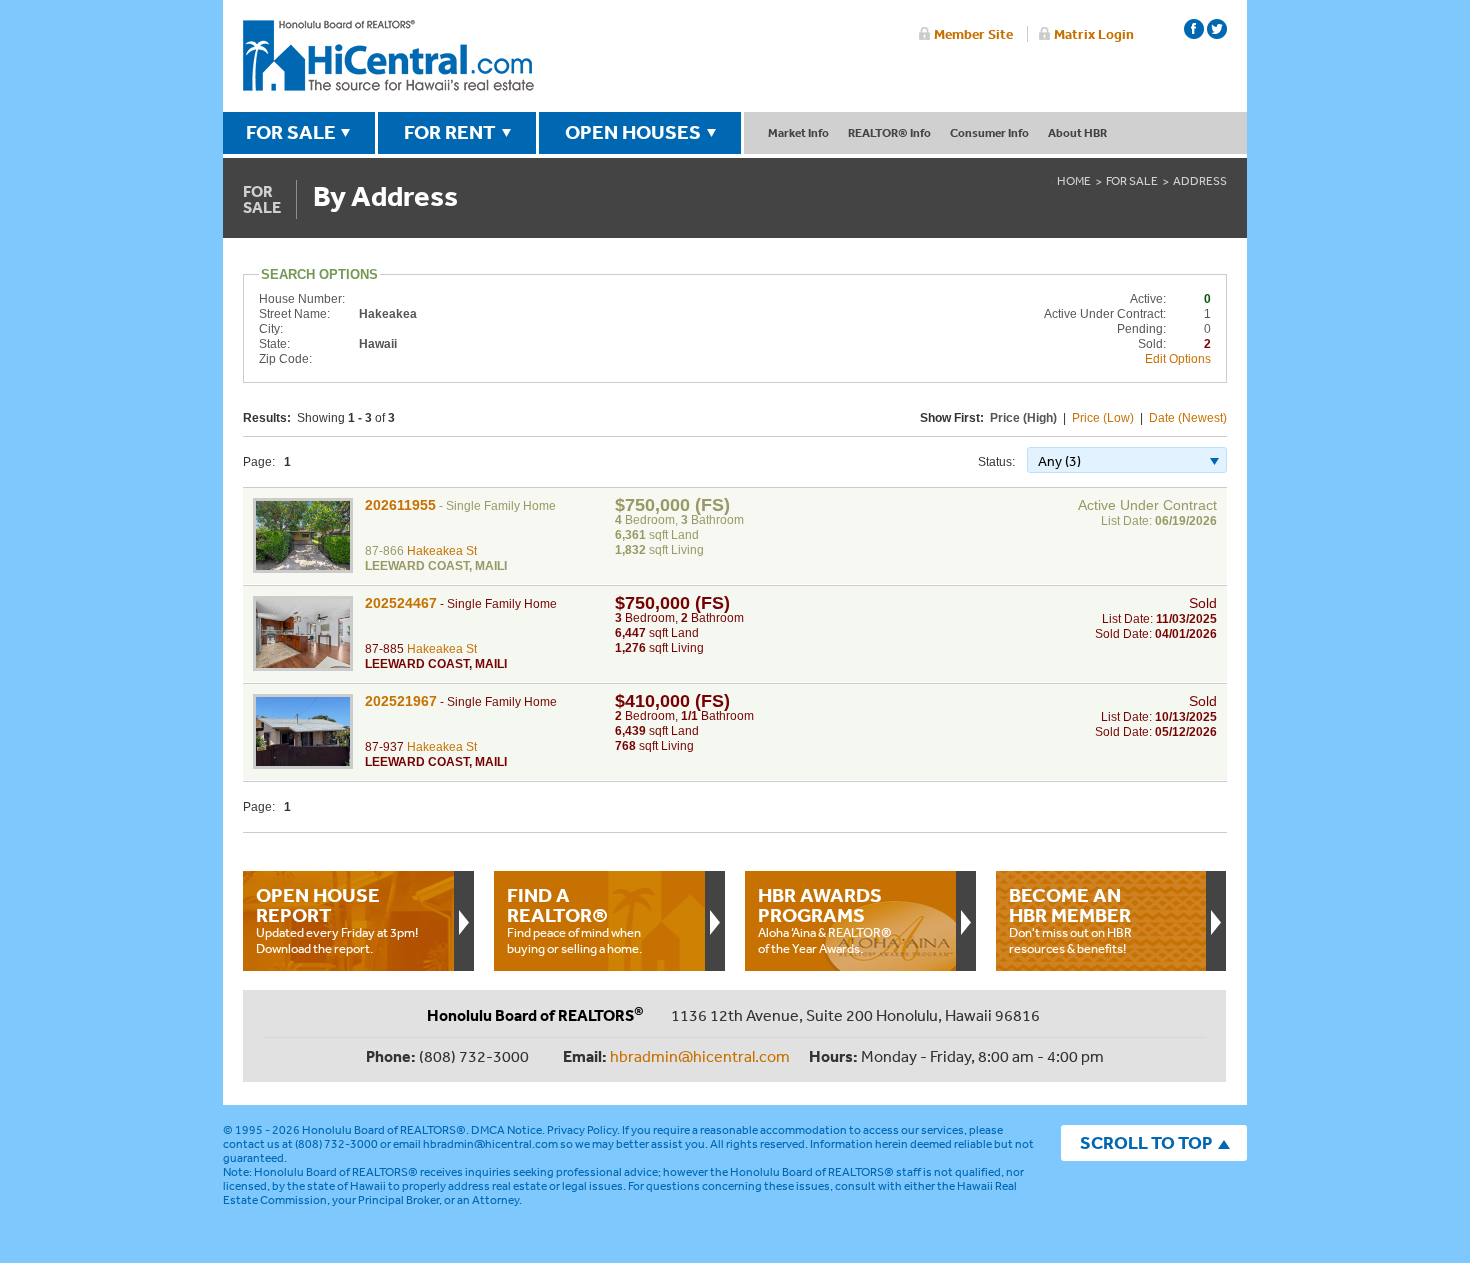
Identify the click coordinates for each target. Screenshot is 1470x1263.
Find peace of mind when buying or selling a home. (574, 920)
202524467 (401, 603)
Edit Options (1178, 359)
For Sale (1132, 181)
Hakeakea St (442, 551)
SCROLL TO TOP (1146, 1142)
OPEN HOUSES (633, 132)
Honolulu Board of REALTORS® (384, 1130)
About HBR (1077, 132)
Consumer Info (989, 132)
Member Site (973, 34)
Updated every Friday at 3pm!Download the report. (337, 920)
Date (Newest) (1188, 418)
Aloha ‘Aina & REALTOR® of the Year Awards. (825, 920)
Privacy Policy (582, 1130)
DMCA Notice (506, 1130)
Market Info (798, 132)
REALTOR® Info (889, 132)
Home (1074, 181)
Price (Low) (1103, 418)
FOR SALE (291, 132)
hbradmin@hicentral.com (700, 1056)
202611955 (400, 505)
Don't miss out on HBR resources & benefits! (1070, 920)
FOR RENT (450, 132)
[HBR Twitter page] (1217, 29)
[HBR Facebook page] (1194, 29)
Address (1200, 181)
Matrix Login (1094, 34)
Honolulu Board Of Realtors (388, 56)
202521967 (401, 701)
